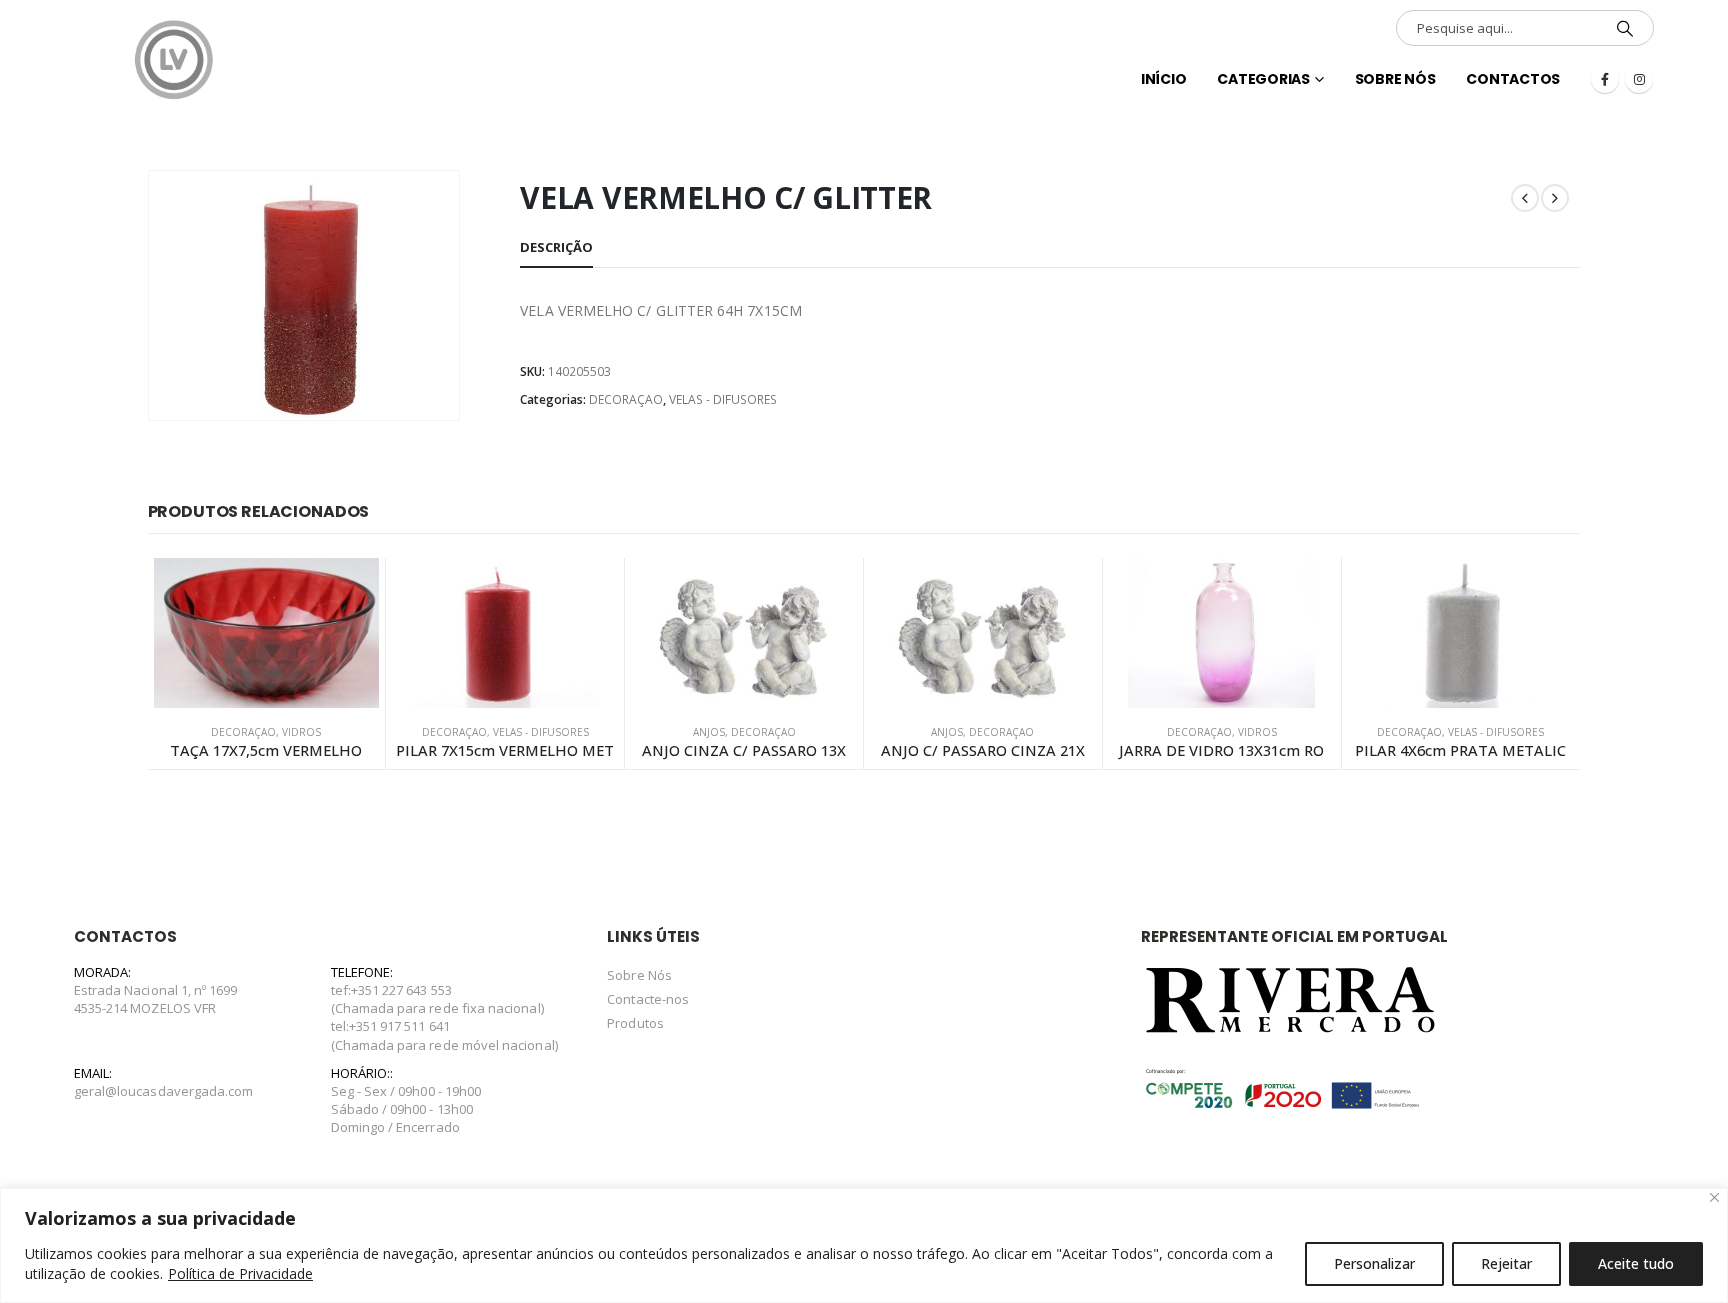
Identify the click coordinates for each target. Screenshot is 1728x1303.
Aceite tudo (1636, 1263)
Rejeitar (1506, 1263)
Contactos (1513, 79)
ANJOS (709, 732)
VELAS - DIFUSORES (723, 399)
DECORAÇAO (626, 399)
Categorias (1263, 79)
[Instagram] (1639, 79)
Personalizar (1374, 1263)
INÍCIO (1164, 79)
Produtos (635, 1023)
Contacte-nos (648, 999)
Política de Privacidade (240, 1273)
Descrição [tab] (556, 247)
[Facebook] (1605, 79)
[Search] (1625, 28)
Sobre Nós (1395, 79)
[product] (267, 633)
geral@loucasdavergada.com (164, 1091)
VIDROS (301, 732)
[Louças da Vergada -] (174, 60)
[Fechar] (1714, 1197)
